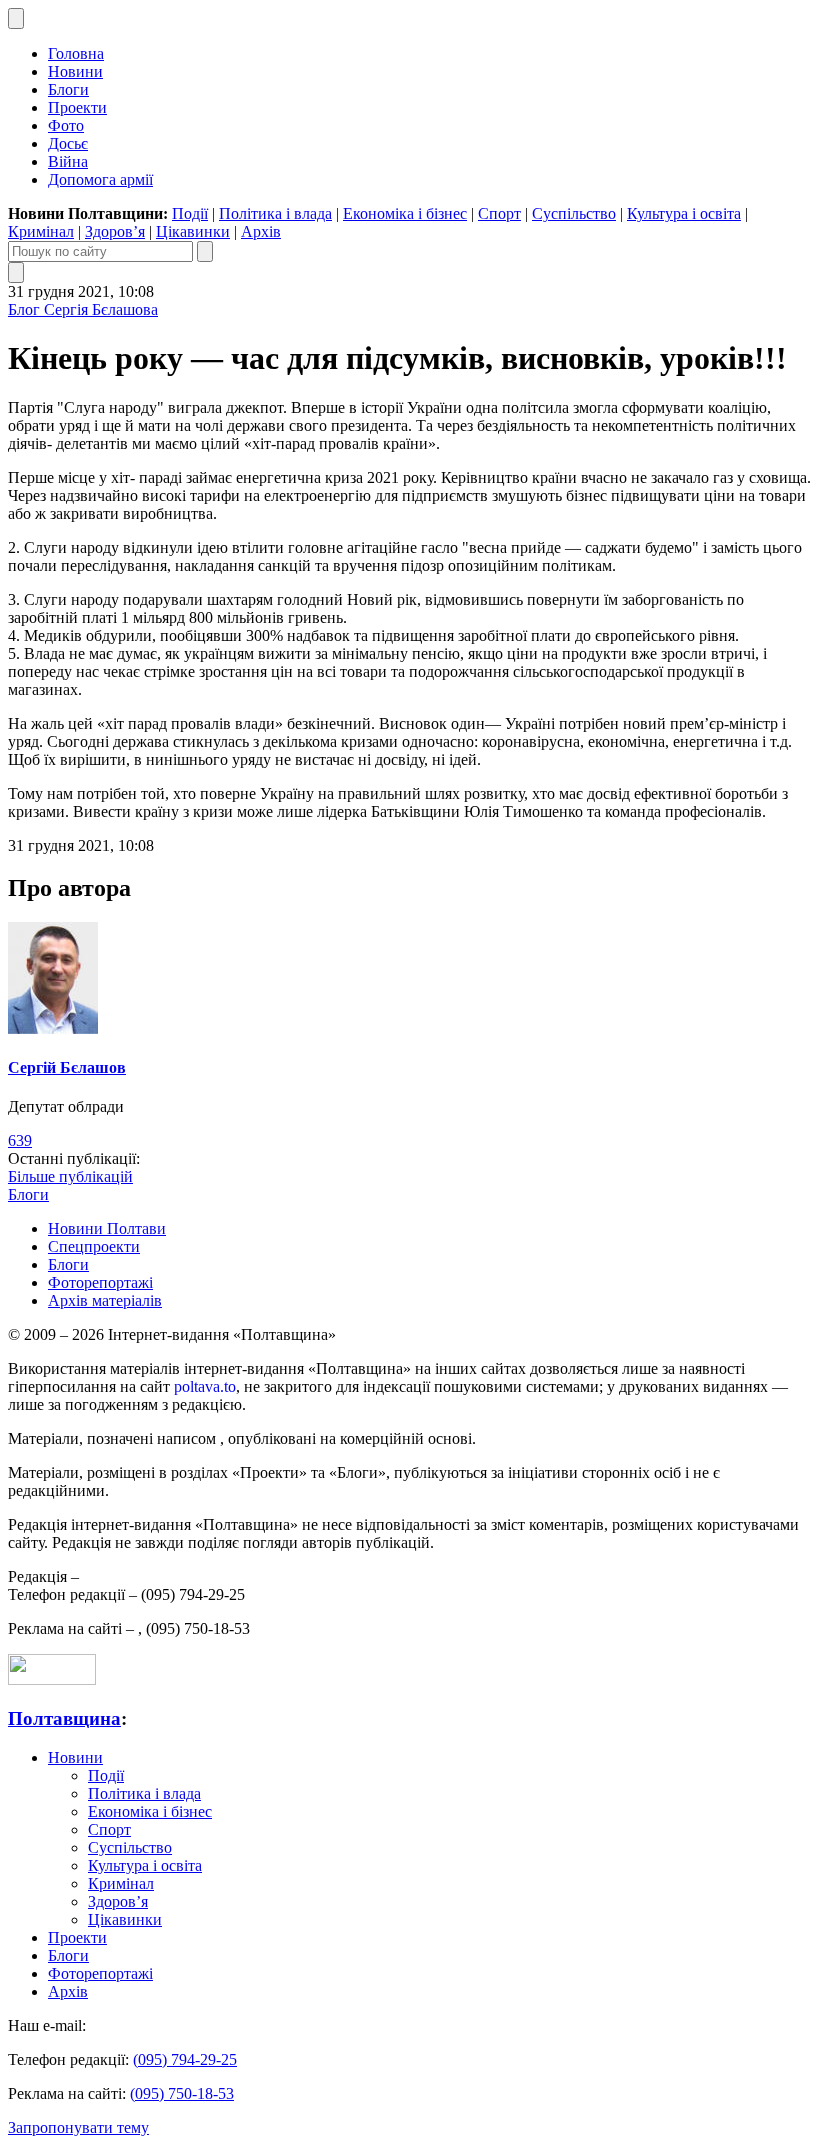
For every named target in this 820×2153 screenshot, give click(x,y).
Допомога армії (100, 179)
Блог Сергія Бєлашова (83, 309)
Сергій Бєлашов (67, 1067)
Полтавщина (64, 1718)
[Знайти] (205, 251)
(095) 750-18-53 (182, 2093)
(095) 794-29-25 (185, 2059)
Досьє (68, 143)
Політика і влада (275, 213)
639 (20, 1140)
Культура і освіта (684, 213)
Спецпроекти (94, 1246)
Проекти (77, 107)
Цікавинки (193, 231)
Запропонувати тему (78, 2127)
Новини (75, 71)
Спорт (499, 213)
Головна (76, 53)
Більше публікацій (70, 1176)
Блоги (68, 89)
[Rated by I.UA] (52, 1679)
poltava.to (205, 1386)
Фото (66, 125)
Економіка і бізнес (405, 213)
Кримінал (41, 231)
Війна (68, 161)
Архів (261, 231)
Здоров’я (115, 231)
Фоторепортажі (100, 1282)
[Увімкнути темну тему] (16, 18)
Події (190, 213)
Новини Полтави (107, 1228)
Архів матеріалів (105, 1300)
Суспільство (574, 213)
